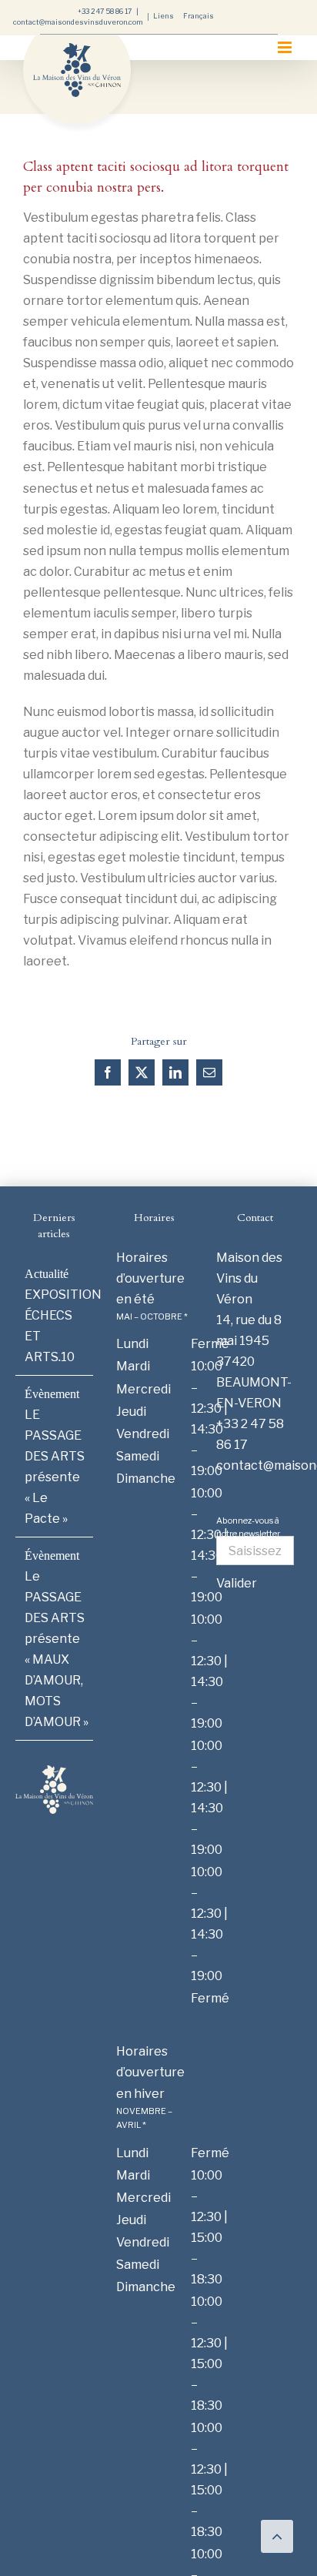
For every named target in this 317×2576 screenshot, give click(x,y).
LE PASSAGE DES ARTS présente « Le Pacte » (55, 1467)
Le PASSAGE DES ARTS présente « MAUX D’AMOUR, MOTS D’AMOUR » (55, 1649)
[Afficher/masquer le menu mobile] (286, 47)
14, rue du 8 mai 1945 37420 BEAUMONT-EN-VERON (254, 1362)
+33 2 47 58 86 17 (105, 11)
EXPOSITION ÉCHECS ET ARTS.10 (55, 1326)
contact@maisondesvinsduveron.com (78, 22)
